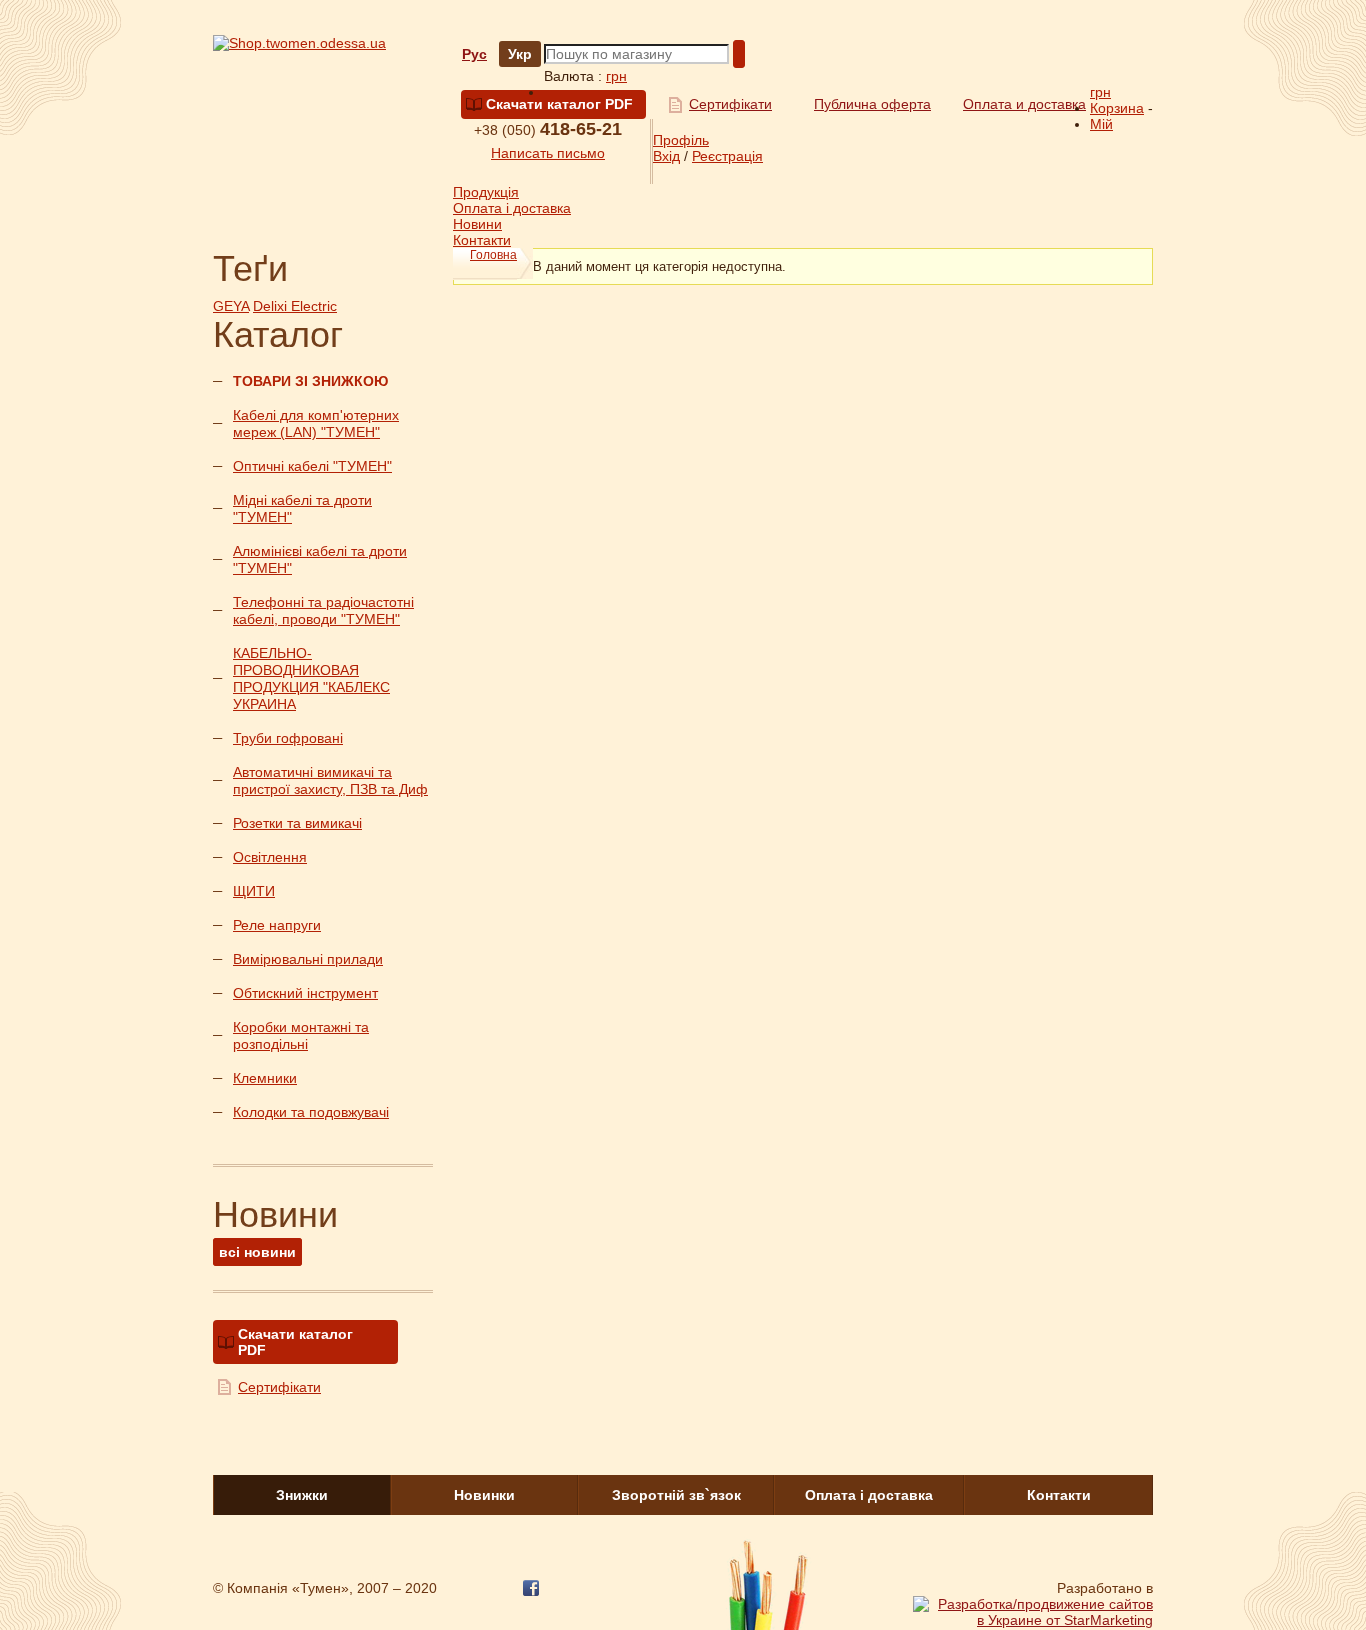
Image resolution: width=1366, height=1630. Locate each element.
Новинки (484, 1495)
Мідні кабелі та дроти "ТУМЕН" (302, 508)
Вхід (666, 156)
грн (616, 76)
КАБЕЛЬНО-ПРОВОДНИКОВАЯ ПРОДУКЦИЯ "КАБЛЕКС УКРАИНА (311, 678)
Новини (477, 224)
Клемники (265, 1078)
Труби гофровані (288, 738)
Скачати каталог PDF (559, 104)
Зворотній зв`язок (676, 1495)
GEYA (231, 306)
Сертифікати (730, 104)
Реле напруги (277, 925)
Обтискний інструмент (305, 993)
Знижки (302, 1495)
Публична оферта (872, 104)
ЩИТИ (254, 891)
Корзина (1117, 108)
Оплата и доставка (1024, 104)
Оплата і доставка (512, 208)
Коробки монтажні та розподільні (301, 1035)
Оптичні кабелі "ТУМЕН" (312, 466)
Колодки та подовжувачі (311, 1112)
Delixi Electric (295, 306)
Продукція (486, 192)
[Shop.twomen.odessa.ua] (299, 43)
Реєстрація (727, 156)
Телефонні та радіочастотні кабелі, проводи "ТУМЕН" (323, 610)
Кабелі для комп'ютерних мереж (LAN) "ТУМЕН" (316, 423)
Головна (493, 255)
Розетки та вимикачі (297, 823)
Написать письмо (548, 153)
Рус (474, 54)
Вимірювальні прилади (308, 959)
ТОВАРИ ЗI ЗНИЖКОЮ (310, 381)
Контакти (482, 240)
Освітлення (270, 857)
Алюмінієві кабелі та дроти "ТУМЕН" (320, 559)
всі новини (257, 1252)
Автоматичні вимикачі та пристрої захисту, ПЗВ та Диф (330, 780)
